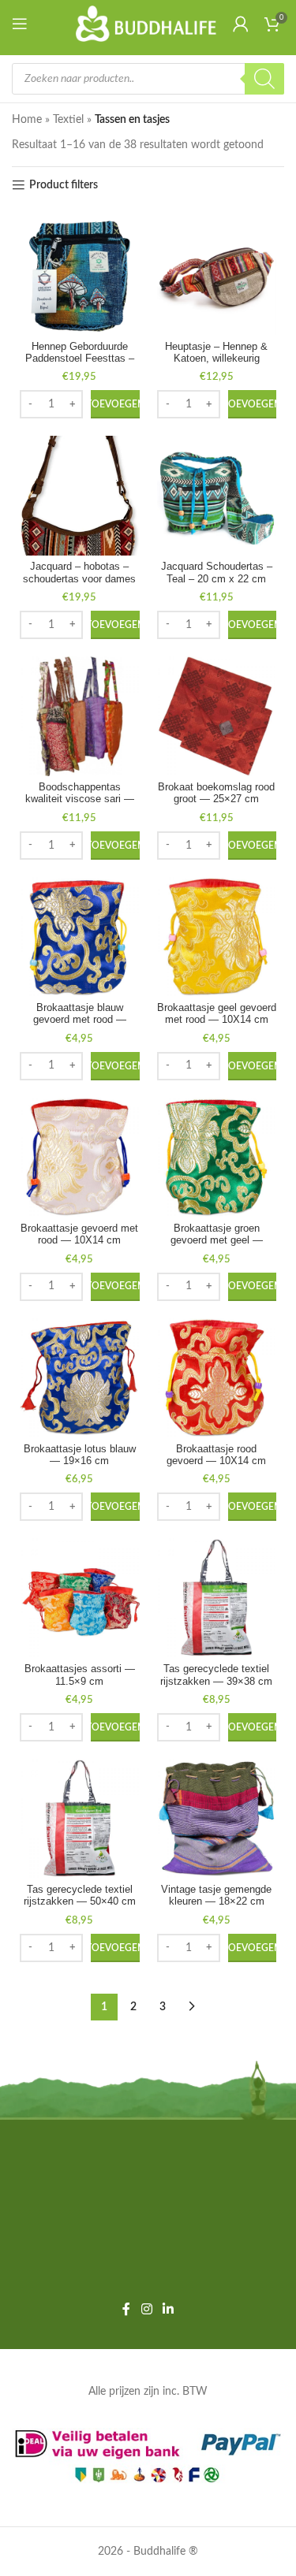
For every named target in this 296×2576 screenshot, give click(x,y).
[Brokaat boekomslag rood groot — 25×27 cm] (217, 716)
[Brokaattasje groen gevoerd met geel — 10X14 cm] (217, 1158)
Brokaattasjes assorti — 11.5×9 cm (80, 1675)
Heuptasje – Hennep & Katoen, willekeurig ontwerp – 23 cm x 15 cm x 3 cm (217, 364)
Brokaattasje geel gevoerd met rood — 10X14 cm (217, 1014)
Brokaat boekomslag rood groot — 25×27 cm (216, 793)
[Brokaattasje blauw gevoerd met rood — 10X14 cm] (80, 937)
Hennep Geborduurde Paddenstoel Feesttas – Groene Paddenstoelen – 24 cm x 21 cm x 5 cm (79, 364)
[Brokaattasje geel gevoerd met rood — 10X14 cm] (217, 937)
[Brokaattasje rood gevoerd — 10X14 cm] (217, 1378)
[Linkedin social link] (169, 2309)
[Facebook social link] (126, 2309)
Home (27, 120)
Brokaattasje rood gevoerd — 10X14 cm (216, 1455)
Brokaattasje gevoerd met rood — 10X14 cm (79, 1234)
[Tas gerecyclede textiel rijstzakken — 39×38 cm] (217, 1598)
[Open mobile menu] (23, 24)
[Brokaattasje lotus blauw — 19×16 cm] (80, 1378)
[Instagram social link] (146, 2309)
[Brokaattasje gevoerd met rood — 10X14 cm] (80, 1158)
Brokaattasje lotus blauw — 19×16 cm (80, 1455)
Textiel (68, 120)
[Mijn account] (241, 24)
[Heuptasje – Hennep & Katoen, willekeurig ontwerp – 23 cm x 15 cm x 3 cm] (217, 276)
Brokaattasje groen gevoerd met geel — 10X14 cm (217, 1240)
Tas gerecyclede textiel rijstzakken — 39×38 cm (216, 1675)
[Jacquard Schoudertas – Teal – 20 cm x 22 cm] (217, 496)
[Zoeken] (264, 79)
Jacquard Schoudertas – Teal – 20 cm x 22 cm (217, 572)
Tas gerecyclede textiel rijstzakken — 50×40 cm (80, 1896)
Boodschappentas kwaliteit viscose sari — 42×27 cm (80, 799)
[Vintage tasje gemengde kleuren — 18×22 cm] (217, 1819)
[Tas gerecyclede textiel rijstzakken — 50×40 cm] (80, 1819)
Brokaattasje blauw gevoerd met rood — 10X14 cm (80, 1020)
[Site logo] (146, 24)
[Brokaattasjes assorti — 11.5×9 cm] (80, 1598)
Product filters (64, 185)
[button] (115, 404)
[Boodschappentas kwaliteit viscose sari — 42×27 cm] (80, 716)
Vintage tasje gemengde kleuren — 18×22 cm (216, 1896)
